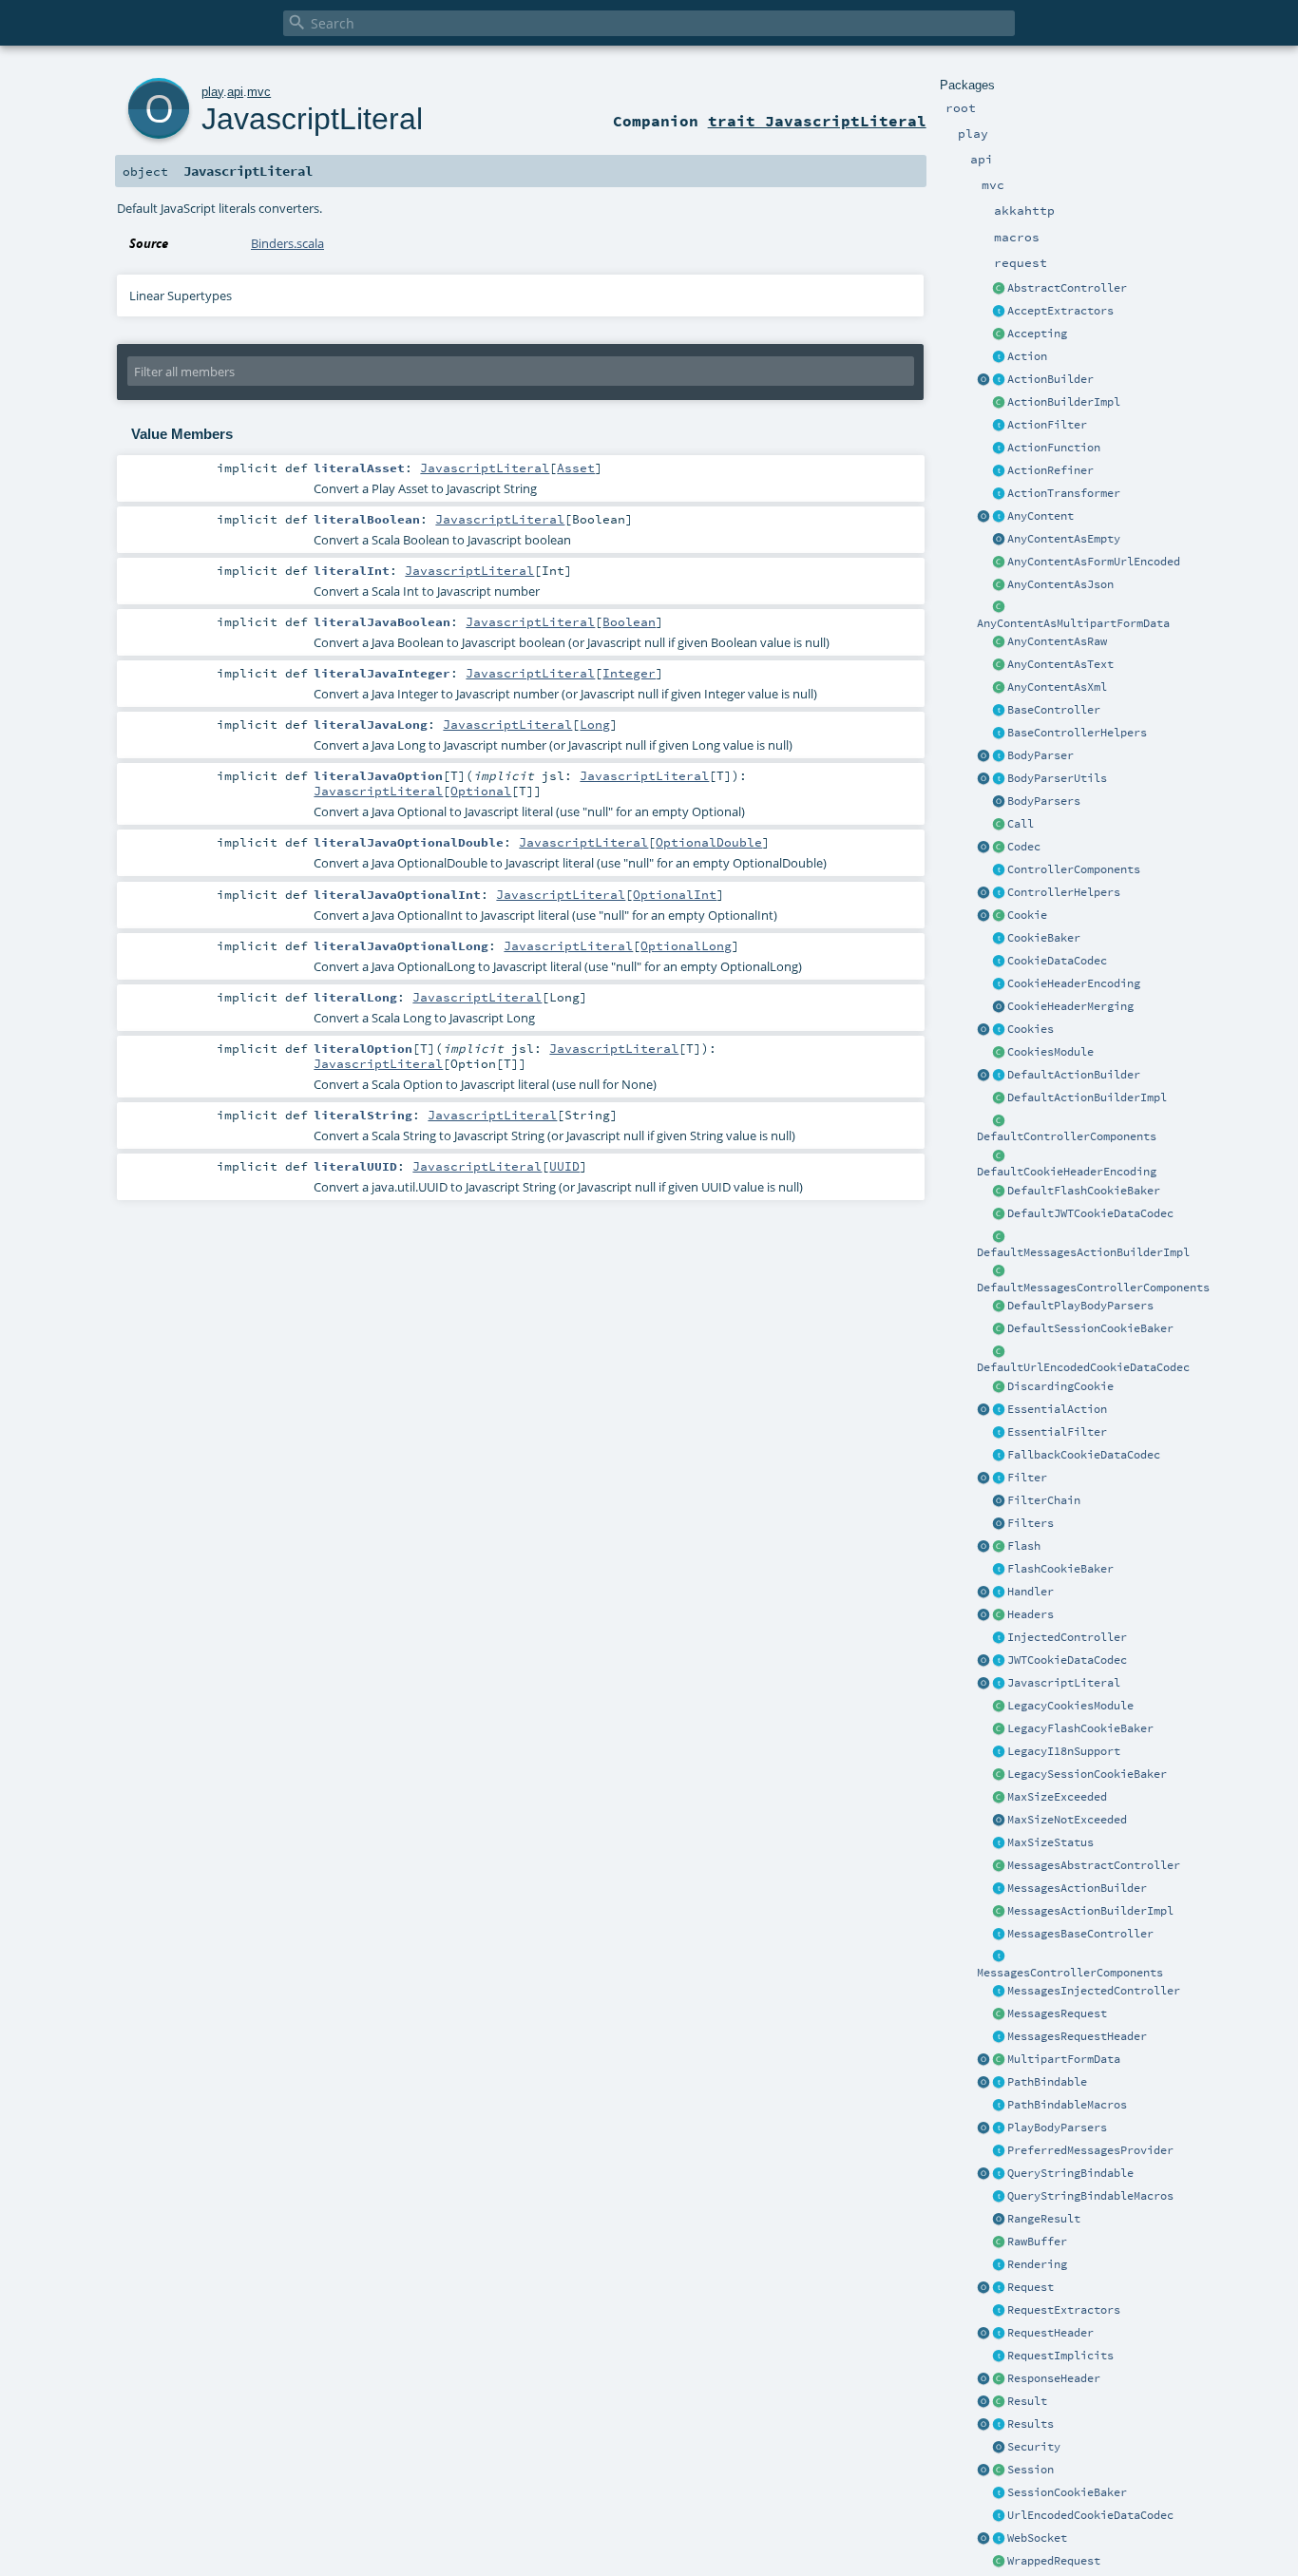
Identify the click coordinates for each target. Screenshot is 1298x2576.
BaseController (1054, 710)
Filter (1027, 1478)
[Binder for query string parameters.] (999, 2174)
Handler (1031, 1592)
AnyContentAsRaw (1057, 641)
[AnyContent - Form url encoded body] (999, 563)
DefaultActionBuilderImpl (1087, 1097)
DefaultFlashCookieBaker (1084, 1191)
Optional (481, 791)
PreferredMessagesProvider (1090, 2150)
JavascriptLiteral (1064, 1683)
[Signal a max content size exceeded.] (999, 1798)
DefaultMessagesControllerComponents (1093, 1288)
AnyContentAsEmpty (1064, 539)
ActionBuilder (1050, 379)
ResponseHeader (1054, 2378)
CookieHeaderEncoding (1074, 983)
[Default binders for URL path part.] (983, 2083)
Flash (1024, 1546)
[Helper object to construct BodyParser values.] (983, 756)
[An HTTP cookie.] (999, 916)
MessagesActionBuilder (1077, 1888)
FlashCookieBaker (1060, 1569)
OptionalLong (686, 945)
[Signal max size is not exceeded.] (999, 1821)
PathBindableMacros (1067, 2105)
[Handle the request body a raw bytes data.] (999, 2242)
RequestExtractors (1064, 2310)
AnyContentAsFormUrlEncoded (1094, 562)
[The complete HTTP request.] (999, 2288)
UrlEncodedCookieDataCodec (1090, 2515)
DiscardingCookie (1060, 1386)
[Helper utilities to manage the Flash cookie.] (999, 1570)
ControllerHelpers (1064, 892)
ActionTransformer (1064, 493)
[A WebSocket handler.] (999, 2539)
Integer (629, 673)
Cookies (1031, 1029)
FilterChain (1044, 1500)
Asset (576, 467)
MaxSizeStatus (1050, 1842)
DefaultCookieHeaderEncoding (1067, 1172)
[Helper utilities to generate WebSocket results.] (983, 2539)
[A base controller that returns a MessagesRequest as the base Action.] (999, 1935)
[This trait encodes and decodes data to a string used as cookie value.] (999, 962)
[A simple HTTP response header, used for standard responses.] (999, 2379)
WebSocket (1037, 2538)
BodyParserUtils (1057, 778)
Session (1031, 2470)
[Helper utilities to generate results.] (983, 2425)
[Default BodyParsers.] (999, 802)
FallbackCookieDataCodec (1084, 1455)
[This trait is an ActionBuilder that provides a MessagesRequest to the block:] (999, 1889)
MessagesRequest (1057, 2013)
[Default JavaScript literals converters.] (983, 1684)
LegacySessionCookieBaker (1087, 1774)
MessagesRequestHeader (1077, 2036)
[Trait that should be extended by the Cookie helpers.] (999, 939)
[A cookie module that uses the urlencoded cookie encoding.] (999, 1707)
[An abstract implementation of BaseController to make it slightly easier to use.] (999, 289)
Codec (1024, 847)
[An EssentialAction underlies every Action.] (999, 1410)
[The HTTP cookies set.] (999, 1030)
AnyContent (1040, 516)
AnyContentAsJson (1060, 584)
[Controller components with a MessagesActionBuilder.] (999, 1957)
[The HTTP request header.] (999, 2334)
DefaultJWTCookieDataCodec (1090, 1213)
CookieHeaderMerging (1070, 1006)
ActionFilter (1047, 425)
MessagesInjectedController (1094, 1991)
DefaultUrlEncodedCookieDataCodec (1083, 1367)
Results (1031, 2424)
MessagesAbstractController (1094, 1865)
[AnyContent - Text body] (999, 665)
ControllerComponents (1074, 869)
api (235, 92)
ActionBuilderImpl (1064, 402)
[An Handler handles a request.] (999, 1593)
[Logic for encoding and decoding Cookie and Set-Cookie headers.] (999, 984)
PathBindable (1047, 2082)
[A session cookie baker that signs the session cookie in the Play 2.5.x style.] (999, 1775)
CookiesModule (1050, 1052)
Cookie (1027, 915)
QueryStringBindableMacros (1090, 2196)
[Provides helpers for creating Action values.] (999, 380)
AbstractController (1067, 288)
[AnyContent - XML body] (999, 688)
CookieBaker (1044, 938)
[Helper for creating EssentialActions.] (983, 1410)
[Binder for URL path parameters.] (999, 2083)
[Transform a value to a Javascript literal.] (999, 1684)
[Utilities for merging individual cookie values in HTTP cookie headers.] (999, 1007)
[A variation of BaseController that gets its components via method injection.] (999, 1638)
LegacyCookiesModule (1070, 1706)
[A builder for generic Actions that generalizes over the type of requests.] (999, 448)
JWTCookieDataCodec (1067, 1660)
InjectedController (1067, 1637)
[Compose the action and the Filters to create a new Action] (999, 1501)
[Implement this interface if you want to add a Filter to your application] (999, 1479)
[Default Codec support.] (983, 848)
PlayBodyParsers (1057, 2128)
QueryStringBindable (1070, 2173)
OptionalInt (675, 894)
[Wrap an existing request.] (999, 2562)
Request (1031, 2287)
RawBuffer (1037, 2242)
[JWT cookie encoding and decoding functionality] (999, 1661)
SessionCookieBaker (1067, 2492)
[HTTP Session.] (999, 2471)
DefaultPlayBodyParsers (1080, 1306)
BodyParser (1040, 755)
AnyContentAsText (1060, 664)
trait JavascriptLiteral (817, 121)
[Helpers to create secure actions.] (999, 2448)
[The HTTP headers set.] (999, 1615)
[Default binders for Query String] (983, 2174)
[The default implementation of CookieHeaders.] (999, 1156)
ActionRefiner (1050, 470)
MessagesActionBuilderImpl (1090, 1911)
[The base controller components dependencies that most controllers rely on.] (999, 870)
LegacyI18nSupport (1064, 1751)
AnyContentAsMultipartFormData (1073, 623)
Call (1021, 824)
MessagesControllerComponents (1070, 1973)
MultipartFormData (1064, 2059)
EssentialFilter (1057, 1432)
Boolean (629, 621)
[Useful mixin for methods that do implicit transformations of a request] (999, 2357)
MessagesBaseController (1080, 1934)
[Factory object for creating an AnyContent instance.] (983, 517)
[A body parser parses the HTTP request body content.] (999, 756)
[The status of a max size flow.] (999, 1843)
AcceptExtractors (1060, 311)
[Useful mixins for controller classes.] (999, 893)
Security (1034, 2447)
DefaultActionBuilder (1074, 1075)
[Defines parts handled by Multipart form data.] (983, 2060)
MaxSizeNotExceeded (1067, 1820)
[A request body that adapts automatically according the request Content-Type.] (999, 517)
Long (595, 724)
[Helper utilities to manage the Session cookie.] (999, 2493)
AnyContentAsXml (1057, 687)
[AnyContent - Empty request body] (999, 540)
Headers (1031, 1614)
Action (1027, 356)
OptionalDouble (709, 842)
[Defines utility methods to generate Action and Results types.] (999, 711)
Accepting (1037, 334)
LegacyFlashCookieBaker (1080, 1728)
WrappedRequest (1054, 2561)
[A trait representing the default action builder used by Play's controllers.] (999, 1076)
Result (1027, 2401)
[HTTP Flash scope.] (999, 1547)
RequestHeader (1050, 2333)
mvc (259, 92)
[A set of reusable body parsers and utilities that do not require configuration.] (999, 779)
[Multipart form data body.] (999, 2060)
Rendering (1037, 2264)
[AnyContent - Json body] (999, 585)
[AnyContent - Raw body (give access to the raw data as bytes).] (999, 642)
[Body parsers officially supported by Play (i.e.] (999, 2128)
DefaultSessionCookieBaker (1090, 1328)
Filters (1031, 1523)
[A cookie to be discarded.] (999, 1387)
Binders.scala (287, 243)
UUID (564, 1166)
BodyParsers (1044, 801)
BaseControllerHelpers (1077, 733)
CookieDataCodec (1057, 961)
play (212, 92)
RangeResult (1044, 2219)
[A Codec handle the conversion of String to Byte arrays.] (999, 848)
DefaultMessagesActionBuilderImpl (1083, 1252)
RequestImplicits (1060, 2356)
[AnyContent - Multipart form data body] (999, 608)
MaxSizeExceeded (1057, 1797)
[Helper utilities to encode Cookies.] (983, 1030)
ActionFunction (1054, 448)
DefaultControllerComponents (1067, 1136)
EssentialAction (1057, 1409)
